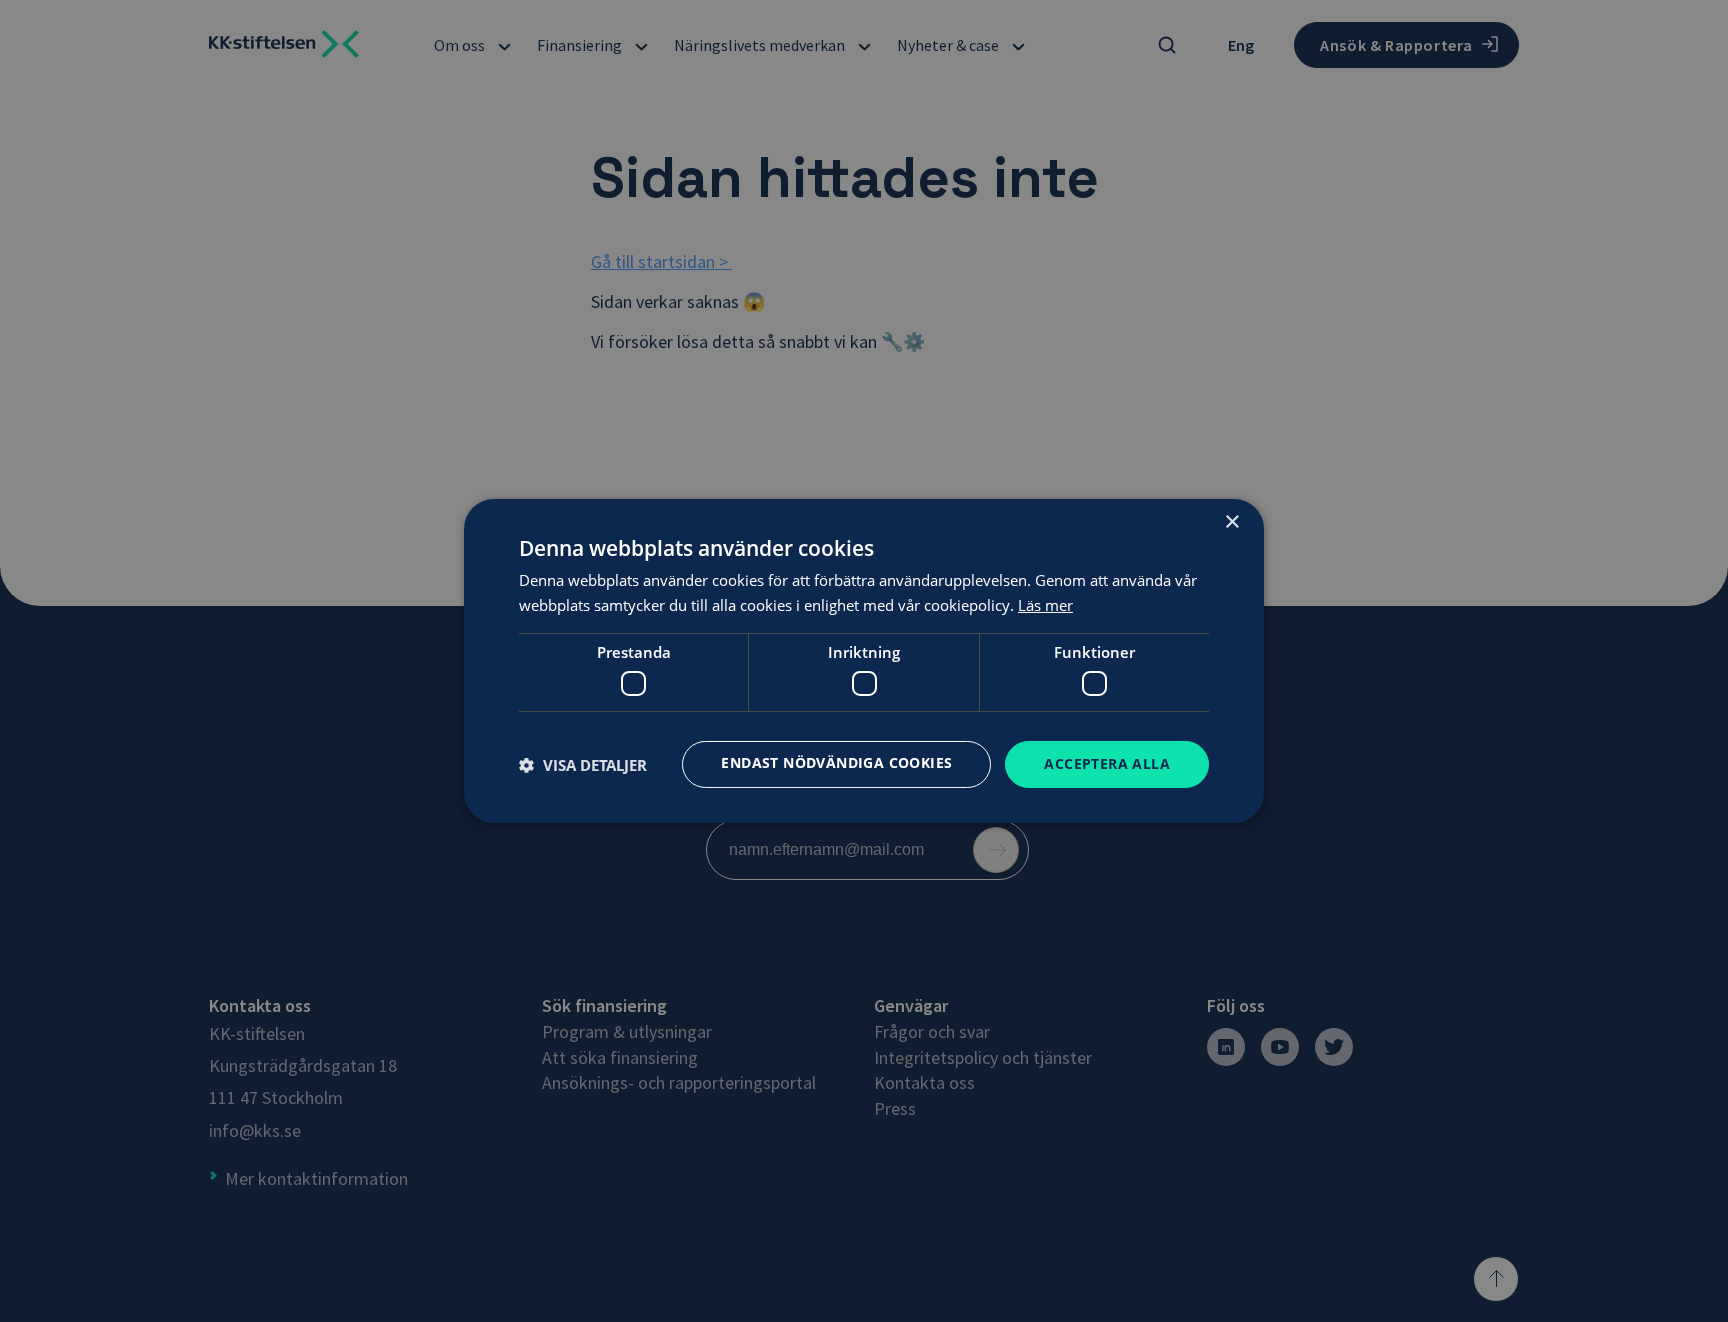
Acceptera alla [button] (1107, 763)
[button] (583, 765)
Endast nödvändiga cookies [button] (836, 762)
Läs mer (1045, 605)
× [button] (1231, 522)
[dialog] (864, 661)
